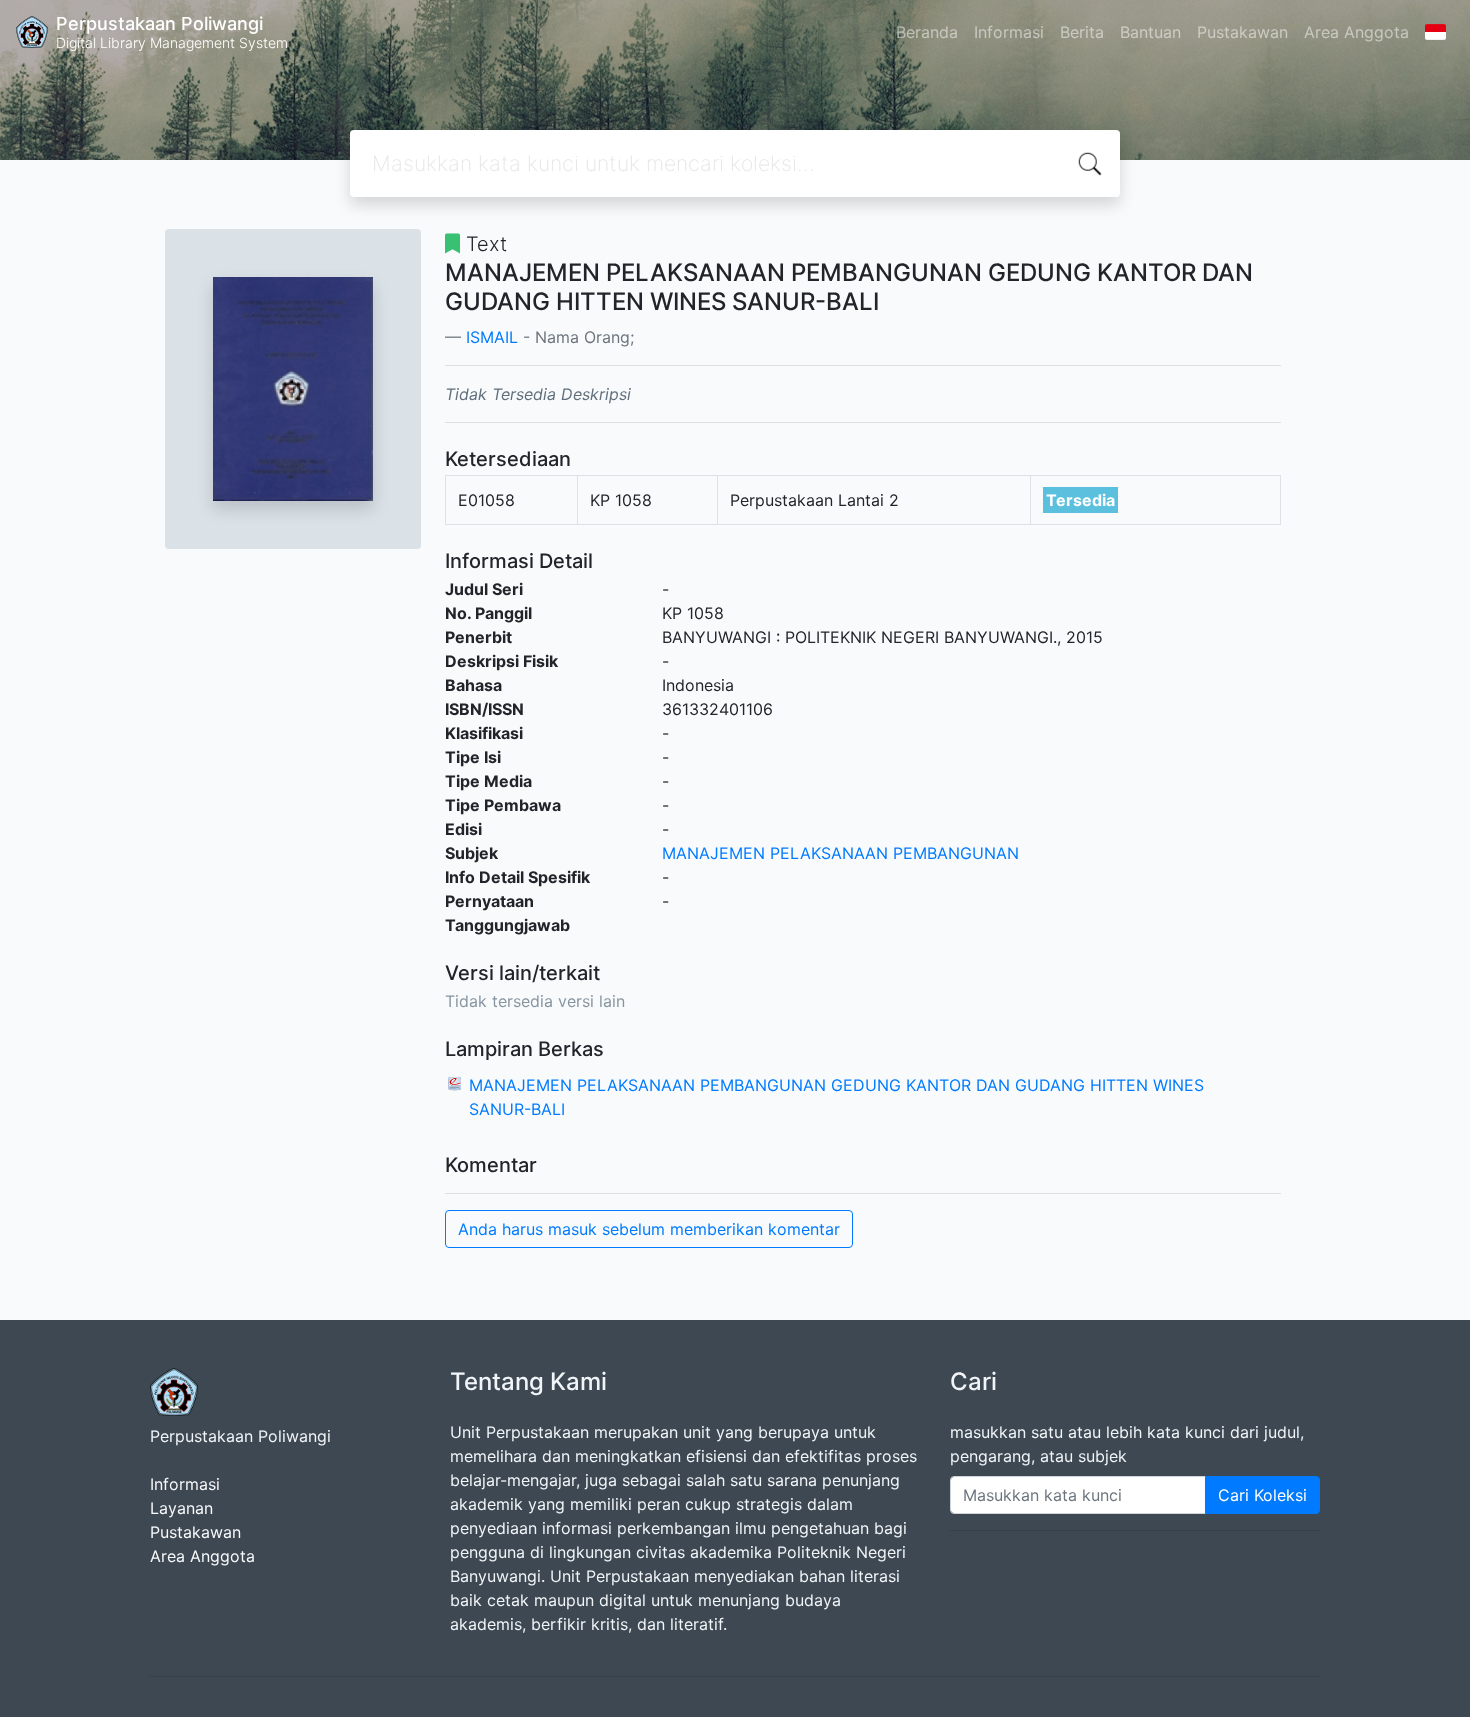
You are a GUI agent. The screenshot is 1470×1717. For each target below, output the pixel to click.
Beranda (927, 32)
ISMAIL (492, 337)
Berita (1082, 32)
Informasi (1009, 32)
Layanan (181, 1508)
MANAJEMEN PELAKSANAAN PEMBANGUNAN (840, 853)
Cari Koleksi (1262, 1495)
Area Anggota (1356, 32)
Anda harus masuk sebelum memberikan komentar (649, 1229)
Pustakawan (1242, 32)
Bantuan (1150, 32)
